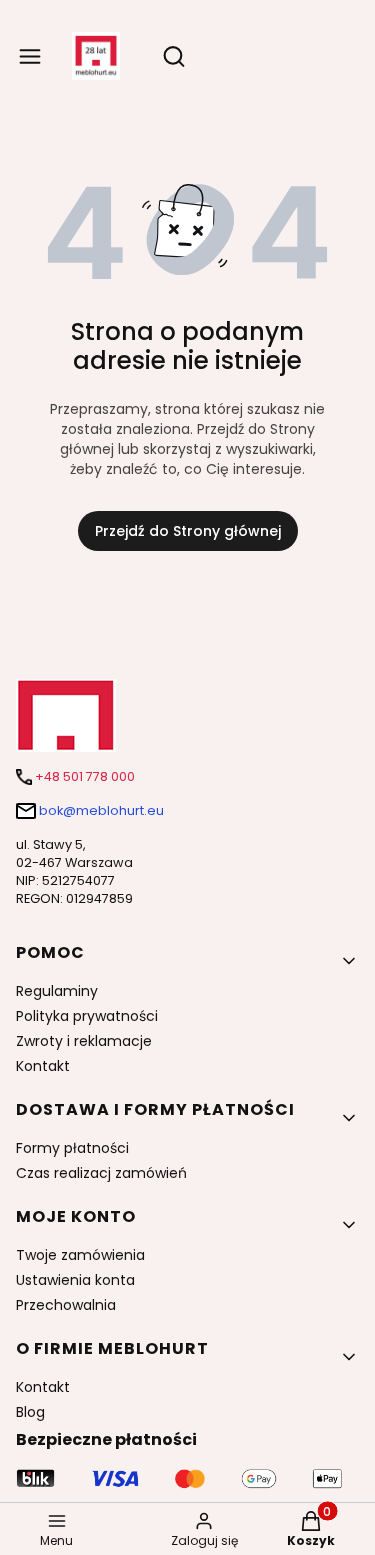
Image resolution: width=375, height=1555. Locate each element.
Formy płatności (72, 1148)
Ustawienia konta (75, 1280)
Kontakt (43, 1066)
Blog (30, 1412)
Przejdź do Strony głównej (188, 531)
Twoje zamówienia (80, 1255)
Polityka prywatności (87, 1016)
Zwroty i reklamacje (84, 1041)
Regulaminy (57, 991)
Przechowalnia (66, 1305)
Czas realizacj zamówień (101, 1173)
